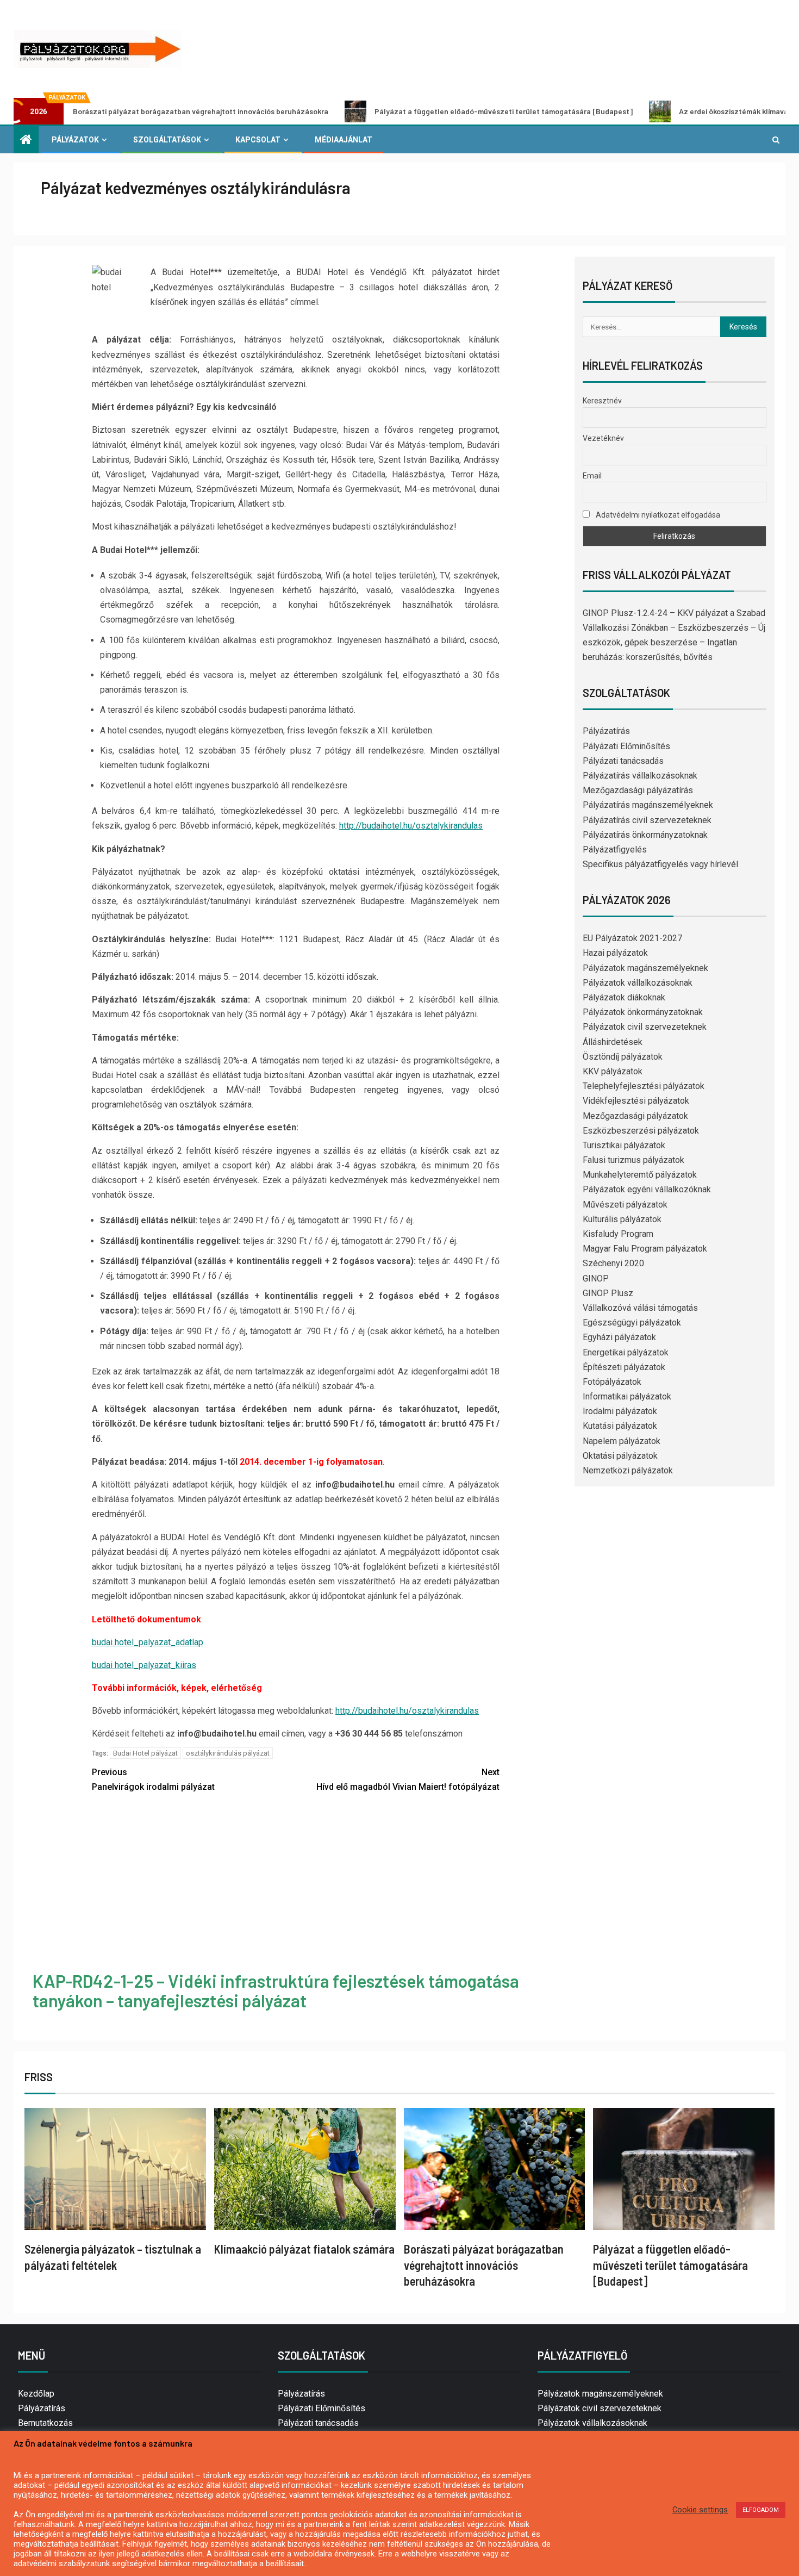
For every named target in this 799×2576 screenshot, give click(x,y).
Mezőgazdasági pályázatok (635, 1116)
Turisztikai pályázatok (624, 1145)
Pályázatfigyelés (615, 850)
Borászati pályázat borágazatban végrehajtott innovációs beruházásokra (484, 2265)
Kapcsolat (258, 140)
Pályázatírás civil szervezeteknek (647, 820)
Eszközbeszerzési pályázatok (641, 1131)
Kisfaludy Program (618, 1234)
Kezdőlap (36, 2394)
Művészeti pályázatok (625, 1205)
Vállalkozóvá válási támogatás (640, 1308)
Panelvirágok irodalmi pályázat (153, 1779)
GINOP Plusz (608, 1293)
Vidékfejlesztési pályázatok (636, 1101)
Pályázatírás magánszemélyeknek (648, 805)
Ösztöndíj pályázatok (623, 1057)
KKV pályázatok (613, 1071)
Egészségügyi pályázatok (632, 1323)
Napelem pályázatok (622, 1441)
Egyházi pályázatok (619, 1337)
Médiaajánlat (344, 140)
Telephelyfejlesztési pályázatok (644, 1086)
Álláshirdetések (613, 1042)
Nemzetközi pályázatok (628, 1470)
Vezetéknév (603, 438)
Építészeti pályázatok (624, 1367)
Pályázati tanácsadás (623, 761)
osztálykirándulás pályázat (228, 1753)
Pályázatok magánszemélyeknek (645, 968)
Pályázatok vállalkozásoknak (638, 983)
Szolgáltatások (167, 140)
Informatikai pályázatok (627, 1396)
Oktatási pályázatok (620, 1456)
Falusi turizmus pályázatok (633, 1160)
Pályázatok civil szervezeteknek (645, 1027)
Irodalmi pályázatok (620, 1411)
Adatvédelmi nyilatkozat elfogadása (657, 515)
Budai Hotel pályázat (145, 1753)
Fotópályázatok (612, 1382)
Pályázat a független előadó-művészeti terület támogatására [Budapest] (423, 111)
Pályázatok (75, 140)
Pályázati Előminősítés (626, 746)
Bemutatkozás (45, 2423)
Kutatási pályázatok (620, 1426)
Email (592, 476)
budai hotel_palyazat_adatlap (148, 1642)
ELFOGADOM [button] (761, 2510)
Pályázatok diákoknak (624, 997)
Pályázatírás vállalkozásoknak (640, 776)
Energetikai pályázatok (626, 1352)
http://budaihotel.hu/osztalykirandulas (411, 826)
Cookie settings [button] (700, 2510)
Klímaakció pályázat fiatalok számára (304, 2249)
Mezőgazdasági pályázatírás (638, 790)
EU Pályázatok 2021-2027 (632, 938)
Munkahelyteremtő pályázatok (640, 1175)
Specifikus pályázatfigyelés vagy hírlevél (660, 864)
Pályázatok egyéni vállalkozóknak (647, 1189)
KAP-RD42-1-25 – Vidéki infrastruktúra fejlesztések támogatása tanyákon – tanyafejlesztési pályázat (276, 1990)
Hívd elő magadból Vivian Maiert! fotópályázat (408, 1779)
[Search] (776, 140)
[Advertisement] (296, 1884)
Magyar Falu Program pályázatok (645, 1249)
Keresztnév (602, 401)
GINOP (596, 1278)
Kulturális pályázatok (622, 1219)
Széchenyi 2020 (613, 1263)
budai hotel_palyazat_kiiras (144, 1665)
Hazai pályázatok (615, 953)
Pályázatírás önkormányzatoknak (645, 835)
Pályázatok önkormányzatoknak (643, 1012)
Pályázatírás (606, 731)
